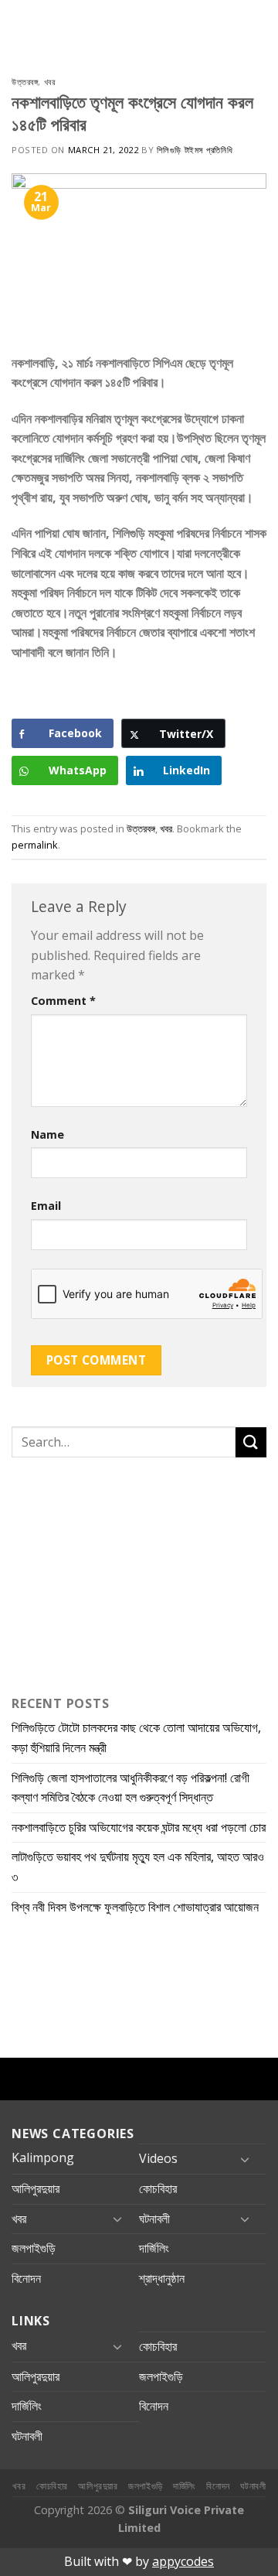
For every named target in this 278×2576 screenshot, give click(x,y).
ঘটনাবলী (154, 2219)
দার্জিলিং (154, 2248)
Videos (158, 2158)
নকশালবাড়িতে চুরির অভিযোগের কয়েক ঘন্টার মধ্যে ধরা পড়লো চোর (139, 1827)
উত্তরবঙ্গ (25, 82)
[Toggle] (245, 2159)
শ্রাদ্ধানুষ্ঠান (162, 2278)
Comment (63, 1001)
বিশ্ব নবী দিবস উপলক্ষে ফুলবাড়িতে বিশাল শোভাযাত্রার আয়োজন (135, 1907)
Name (47, 1134)
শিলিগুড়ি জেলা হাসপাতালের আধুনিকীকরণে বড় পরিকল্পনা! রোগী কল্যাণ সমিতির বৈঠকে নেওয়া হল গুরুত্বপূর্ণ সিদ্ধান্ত (131, 1788)
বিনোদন (26, 2278)
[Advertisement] (108, 1573)
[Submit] (251, 1442)
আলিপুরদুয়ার (36, 2188)
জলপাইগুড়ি (34, 2248)
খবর (50, 82)
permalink (35, 845)
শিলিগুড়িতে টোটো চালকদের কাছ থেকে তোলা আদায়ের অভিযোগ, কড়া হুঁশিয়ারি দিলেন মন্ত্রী (136, 1737)
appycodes (183, 2561)
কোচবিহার (158, 2188)
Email (46, 1206)
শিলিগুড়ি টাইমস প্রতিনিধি (195, 150)
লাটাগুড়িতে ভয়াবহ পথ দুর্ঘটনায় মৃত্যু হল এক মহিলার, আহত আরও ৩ (138, 1867)
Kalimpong (43, 2157)
